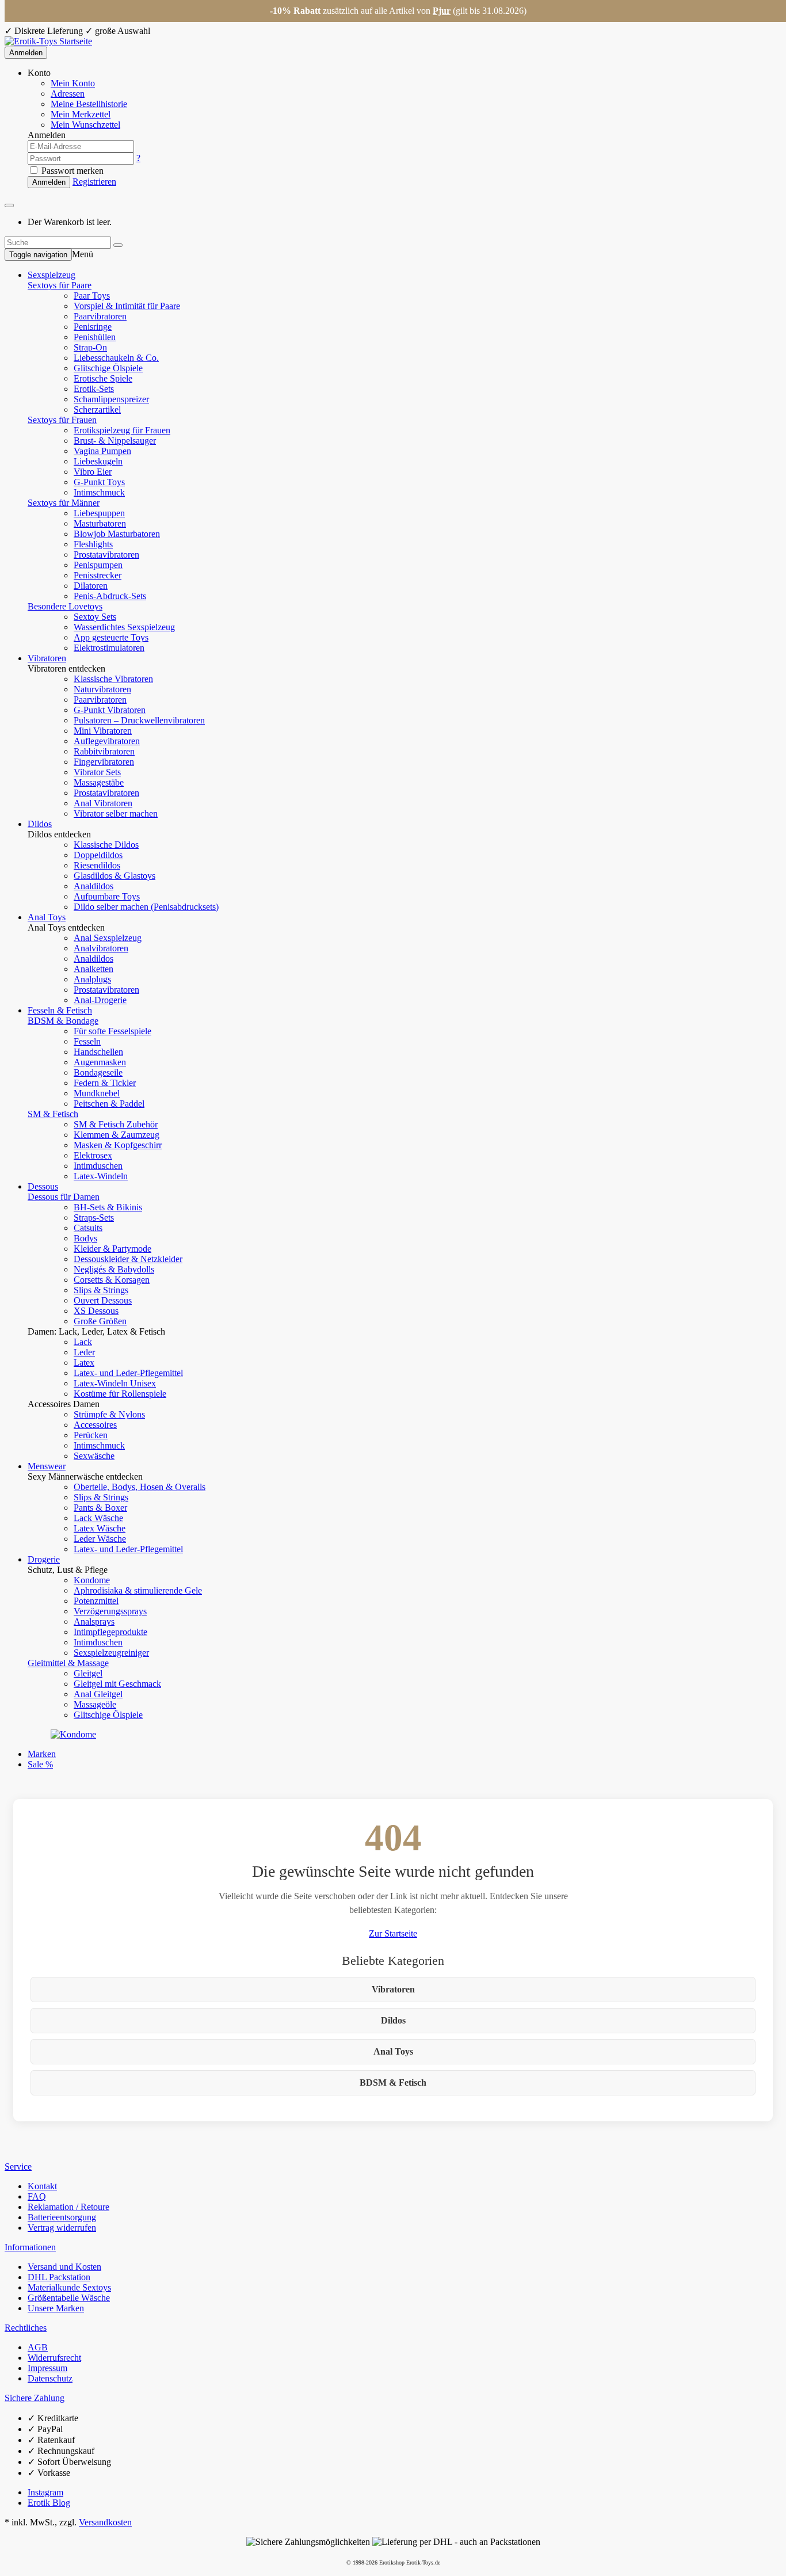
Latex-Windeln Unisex (115, 1383)
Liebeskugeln (98, 461)
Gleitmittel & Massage (68, 1663)
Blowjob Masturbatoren (117, 534)
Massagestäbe (99, 782)
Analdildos (94, 886)
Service (18, 2167)
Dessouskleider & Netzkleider (128, 1259)
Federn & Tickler (105, 1083)
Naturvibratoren (102, 689)
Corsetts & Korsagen (112, 1280)
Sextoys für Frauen (62, 420)
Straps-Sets (94, 1217)
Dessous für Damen (64, 1197)
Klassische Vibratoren (113, 679)
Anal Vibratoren (103, 803)
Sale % (40, 1764)
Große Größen (100, 1321)
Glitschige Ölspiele (108, 368)
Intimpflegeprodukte (110, 1632)
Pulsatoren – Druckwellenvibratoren (139, 720)
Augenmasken (100, 1062)
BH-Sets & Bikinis (108, 1207)
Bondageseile (98, 1072)
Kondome (92, 1580)
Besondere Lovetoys (65, 606)
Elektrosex (93, 1155)
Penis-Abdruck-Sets (110, 596)
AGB (38, 2347)
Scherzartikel (97, 409)
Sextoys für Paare (60, 285)
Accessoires (95, 1425)
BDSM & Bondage (63, 1021)
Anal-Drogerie (100, 1000)
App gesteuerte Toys (111, 637)
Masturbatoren (100, 523)
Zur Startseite (393, 1933)
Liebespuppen (99, 513)
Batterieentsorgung (62, 2217)
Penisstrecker (98, 575)
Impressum (47, 2368)
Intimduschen (98, 1166)
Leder (84, 1352)
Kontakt (42, 2186)
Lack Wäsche (98, 1518)
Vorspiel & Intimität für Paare (127, 306)
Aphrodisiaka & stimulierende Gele (138, 1590)
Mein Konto (73, 83)
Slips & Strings (101, 1290)
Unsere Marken (56, 2308)
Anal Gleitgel (98, 1694)
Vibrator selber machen (116, 813)
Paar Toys (92, 296)
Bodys (85, 1238)
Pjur (442, 11)
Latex (84, 1363)
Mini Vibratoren (103, 731)
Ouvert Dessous (103, 1300)
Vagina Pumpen (102, 451)
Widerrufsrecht (54, 2358)
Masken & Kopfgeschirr (118, 1145)
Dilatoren (91, 586)
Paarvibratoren (100, 316)
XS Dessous (96, 1311)
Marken (42, 1754)
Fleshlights (93, 544)
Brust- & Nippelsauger (115, 441)
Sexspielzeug (51, 275)
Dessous (43, 1186)
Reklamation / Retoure (68, 2207)
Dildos (40, 824)
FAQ (37, 2196)
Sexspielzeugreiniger (111, 1653)
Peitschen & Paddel (109, 1104)
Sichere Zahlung (35, 2398)
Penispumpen (98, 565)
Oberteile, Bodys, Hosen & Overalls (140, 1487)
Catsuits (88, 1228)
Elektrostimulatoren (109, 648)
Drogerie (44, 1559)
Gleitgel (88, 1673)
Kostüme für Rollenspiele (120, 1394)
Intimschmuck (99, 492)
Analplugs (92, 979)
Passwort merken (71, 171)
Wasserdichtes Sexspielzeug (124, 627)
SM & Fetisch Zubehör (116, 1124)
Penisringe (93, 327)
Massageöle (95, 1704)
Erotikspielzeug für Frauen (122, 430)
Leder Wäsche (100, 1539)
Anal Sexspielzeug (108, 938)
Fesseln (87, 1041)
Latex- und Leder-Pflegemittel (128, 1373)
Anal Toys (47, 917)
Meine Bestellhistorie (89, 104)
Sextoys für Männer (64, 503)
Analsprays (94, 1622)
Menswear (47, 1466)
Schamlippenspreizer (111, 399)
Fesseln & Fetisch (60, 1010)
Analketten (94, 969)
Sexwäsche (94, 1456)
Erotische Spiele (103, 378)
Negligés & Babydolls (114, 1269)
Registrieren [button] (94, 182)
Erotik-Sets (94, 389)
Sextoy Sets (95, 617)
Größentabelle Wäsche (69, 2298)
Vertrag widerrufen (62, 2228)
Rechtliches (26, 2328)
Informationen (30, 2247)
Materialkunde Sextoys (69, 2287)
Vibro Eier (93, 472)
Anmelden (26, 53)
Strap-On (90, 347)
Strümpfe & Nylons (109, 1414)
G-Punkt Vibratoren (110, 710)
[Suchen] (118, 245)
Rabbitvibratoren (104, 751)
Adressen (68, 94)
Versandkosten (105, 2522)
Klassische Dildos (106, 845)
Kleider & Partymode (112, 1249)
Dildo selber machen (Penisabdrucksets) (146, 907)
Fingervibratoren (104, 762)
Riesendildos (97, 865)
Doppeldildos (98, 855)
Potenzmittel (96, 1601)
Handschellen (98, 1052)
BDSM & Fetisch (393, 2082)
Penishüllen (95, 337)
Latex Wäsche (100, 1528)
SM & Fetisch (53, 1114)
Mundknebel (97, 1093)
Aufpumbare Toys (107, 896)
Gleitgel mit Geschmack (117, 1684)
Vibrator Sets (97, 772)
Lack (83, 1342)
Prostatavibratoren (106, 555)
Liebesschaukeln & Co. (116, 358)
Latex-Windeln (101, 1176)
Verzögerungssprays (110, 1611)
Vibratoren (47, 658)
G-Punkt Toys (99, 482)
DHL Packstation (59, 2277)
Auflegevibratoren (107, 741)
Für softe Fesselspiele (112, 1031)
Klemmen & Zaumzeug (117, 1135)
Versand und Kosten (64, 2267)
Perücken (91, 1435)
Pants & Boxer (100, 1508)
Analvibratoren (101, 948)
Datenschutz (50, 2378)
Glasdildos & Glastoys (115, 876)
